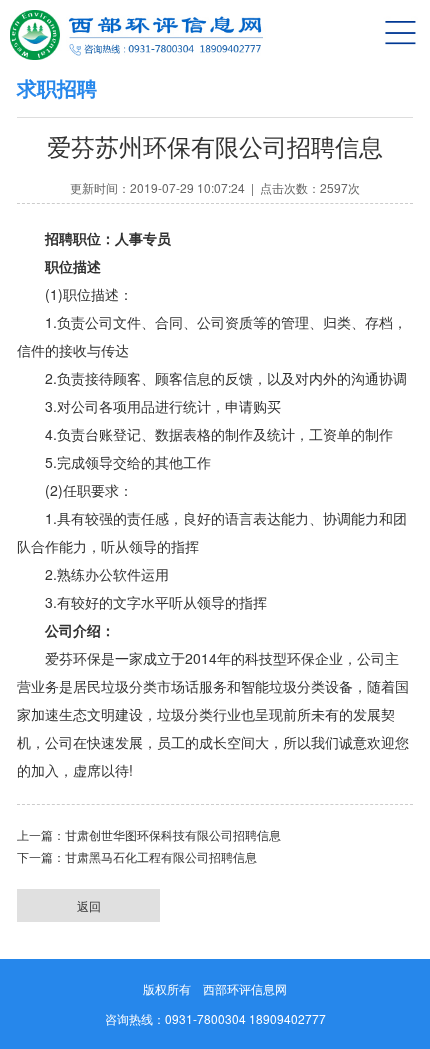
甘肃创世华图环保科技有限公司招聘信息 (173, 836)
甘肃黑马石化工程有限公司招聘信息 (161, 858)
